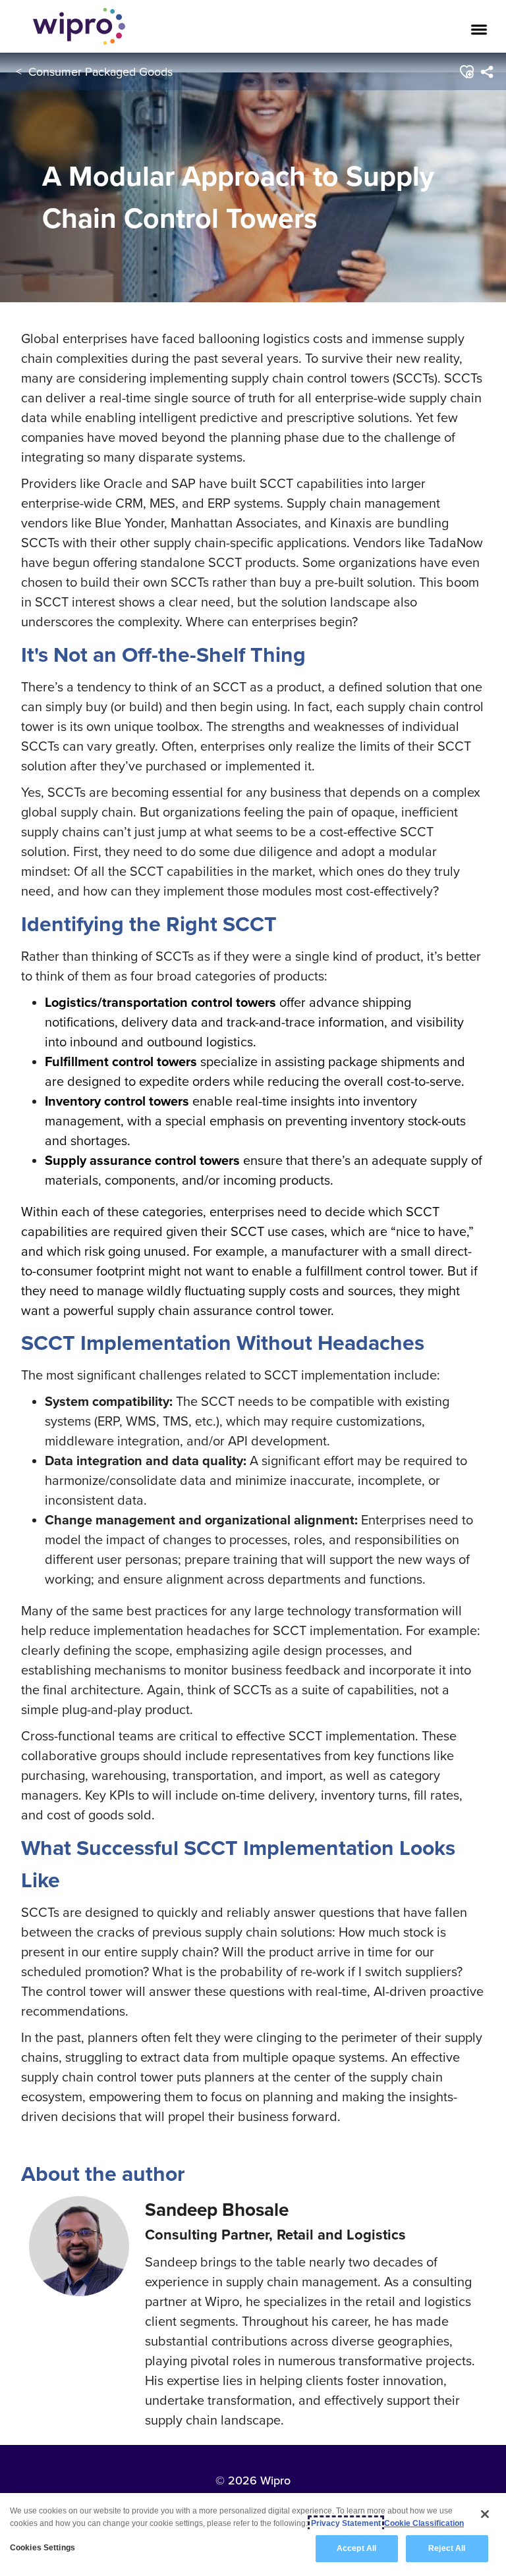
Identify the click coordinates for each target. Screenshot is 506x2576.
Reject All (447, 2548)
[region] (253, 2535)
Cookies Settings (42, 2548)
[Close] (485, 2514)
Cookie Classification (424, 2523)
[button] (467, 72)
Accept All (356, 2548)
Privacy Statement (346, 2523)
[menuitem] (487, 72)
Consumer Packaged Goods (100, 71)
